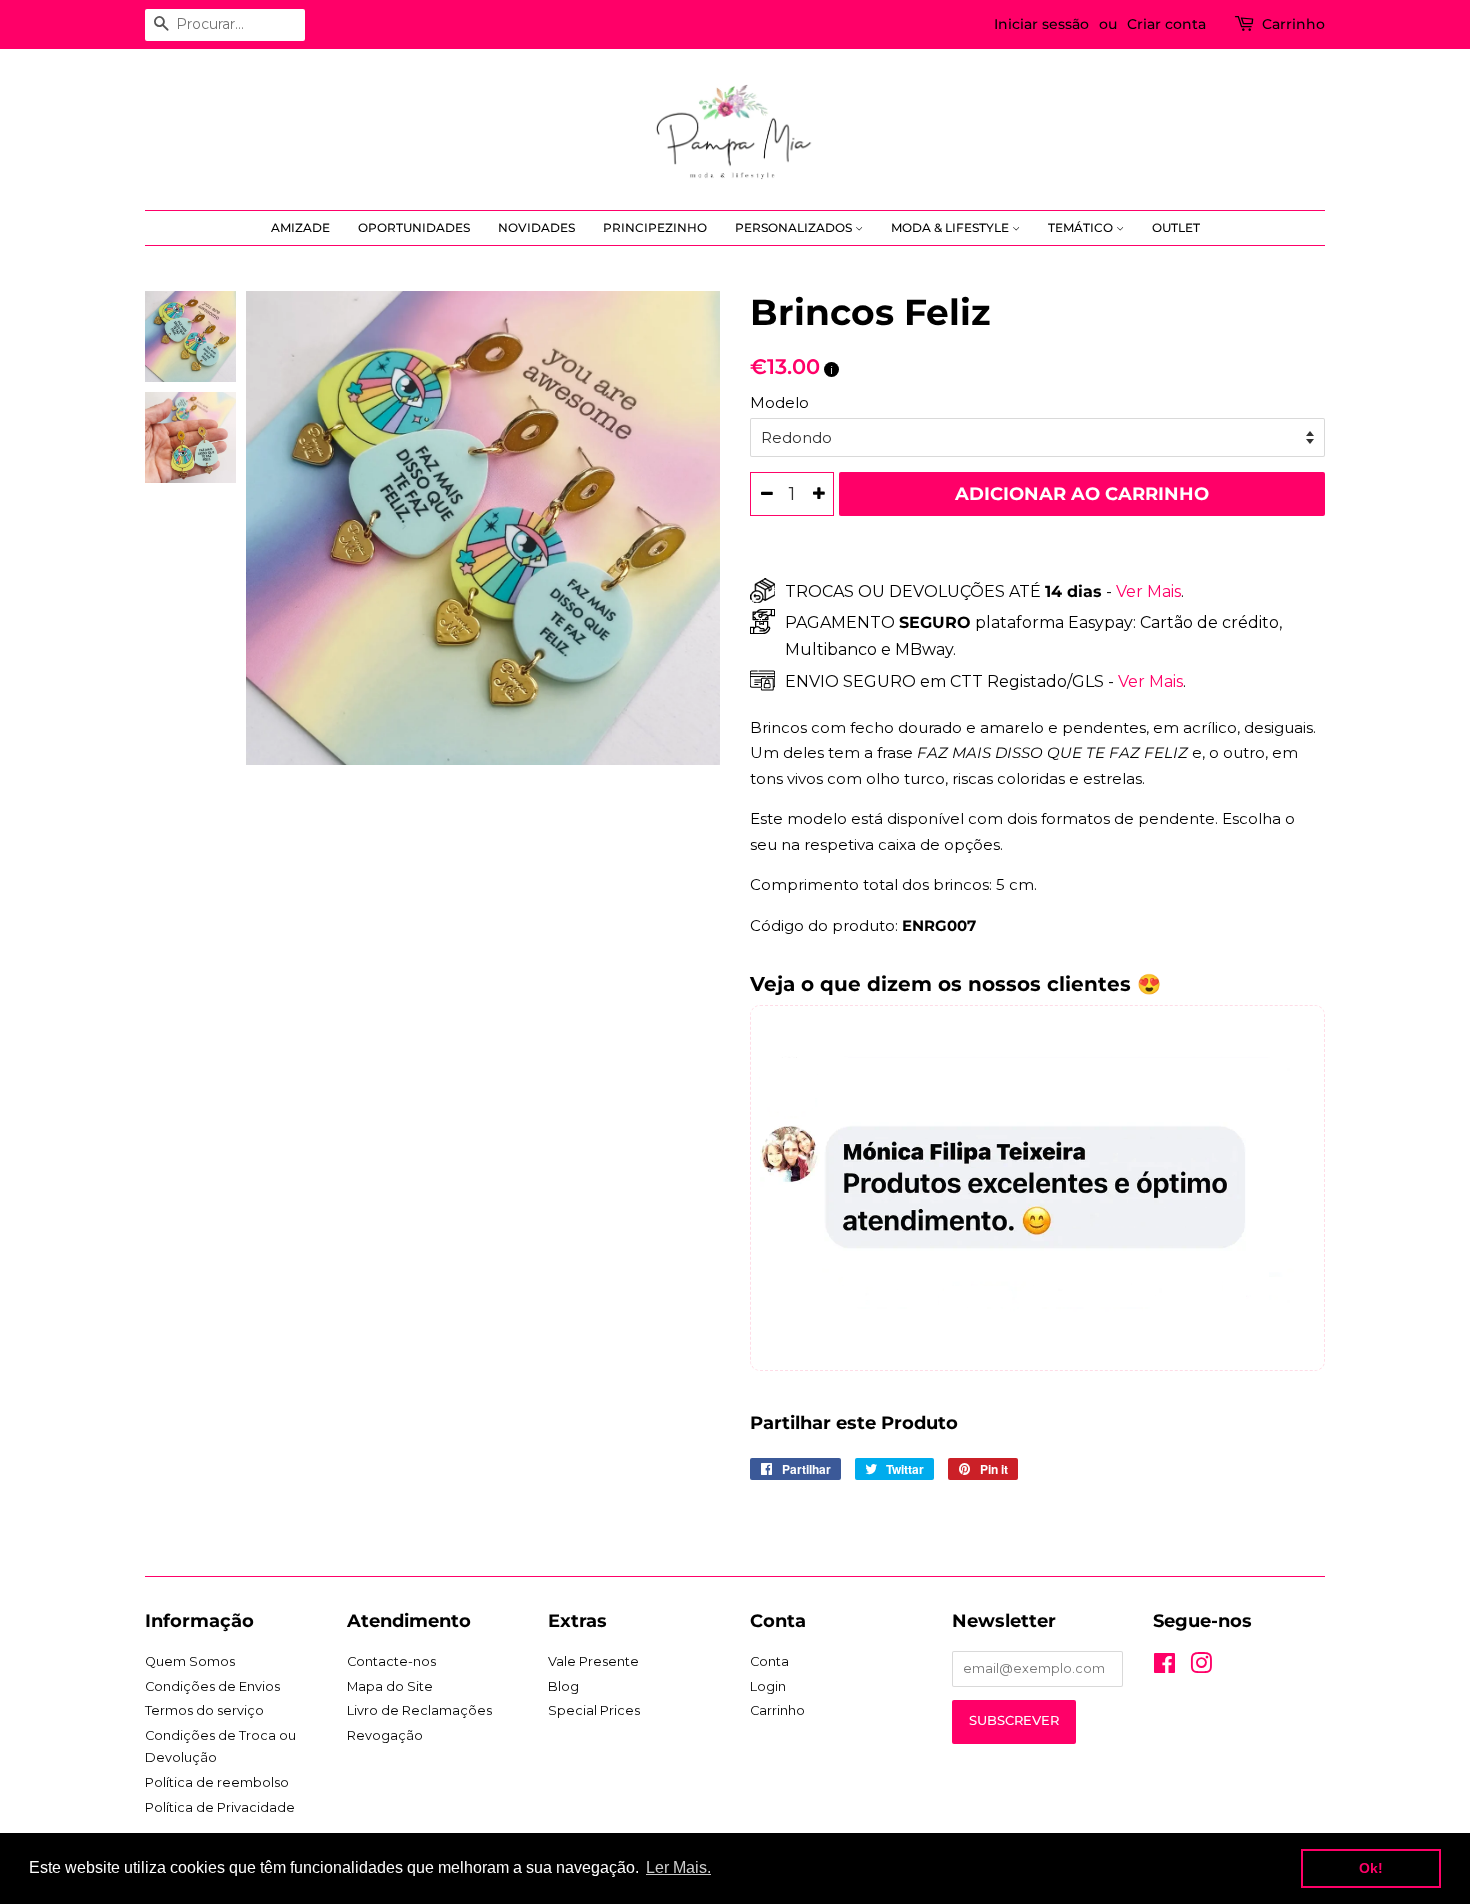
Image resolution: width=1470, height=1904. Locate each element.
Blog (563, 1686)
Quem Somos (190, 1661)
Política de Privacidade (220, 1807)
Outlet (1176, 227)
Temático (1082, 227)
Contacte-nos (391, 1661)
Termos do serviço (204, 1710)
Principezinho (655, 227)
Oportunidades (414, 227)
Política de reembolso (217, 1782)
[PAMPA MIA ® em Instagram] (1201, 1667)
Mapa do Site (390, 1686)
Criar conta (1166, 24)
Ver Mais (1146, 591)
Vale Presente (593, 1661)
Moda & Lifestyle (951, 227)
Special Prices (594, 1710)
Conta (769, 1661)
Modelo (779, 402)
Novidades (536, 227)
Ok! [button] (1371, 1868)
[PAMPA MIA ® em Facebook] (1164, 1667)
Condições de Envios (212, 1686)
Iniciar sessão (1041, 24)
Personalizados (795, 227)
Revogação (385, 1735)
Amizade (300, 227)
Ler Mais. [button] (678, 1867)
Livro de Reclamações (419, 1710)
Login (768, 1686)
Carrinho (1293, 24)
